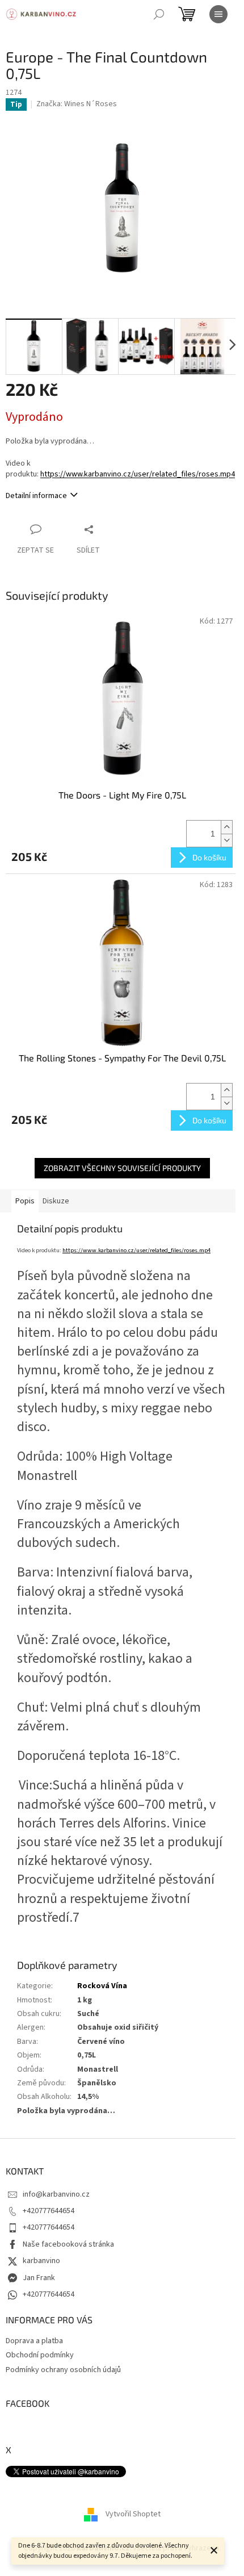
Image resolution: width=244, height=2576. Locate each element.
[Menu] (218, 14)
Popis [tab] (25, 1201)
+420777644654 (49, 2211)
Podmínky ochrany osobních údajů (63, 2370)
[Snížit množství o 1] (226, 840)
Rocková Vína (102, 1986)
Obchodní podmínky (40, 2355)
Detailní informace (36, 496)
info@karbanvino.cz (56, 2194)
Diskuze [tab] (56, 1201)
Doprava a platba (34, 2341)
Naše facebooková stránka (68, 2244)
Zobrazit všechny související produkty (122, 1168)
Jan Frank (39, 2278)
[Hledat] (159, 14)
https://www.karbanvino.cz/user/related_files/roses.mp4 (138, 474)
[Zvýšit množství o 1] (226, 827)
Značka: (77, 104)
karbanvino (41, 2261)
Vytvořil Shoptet (133, 2515)
